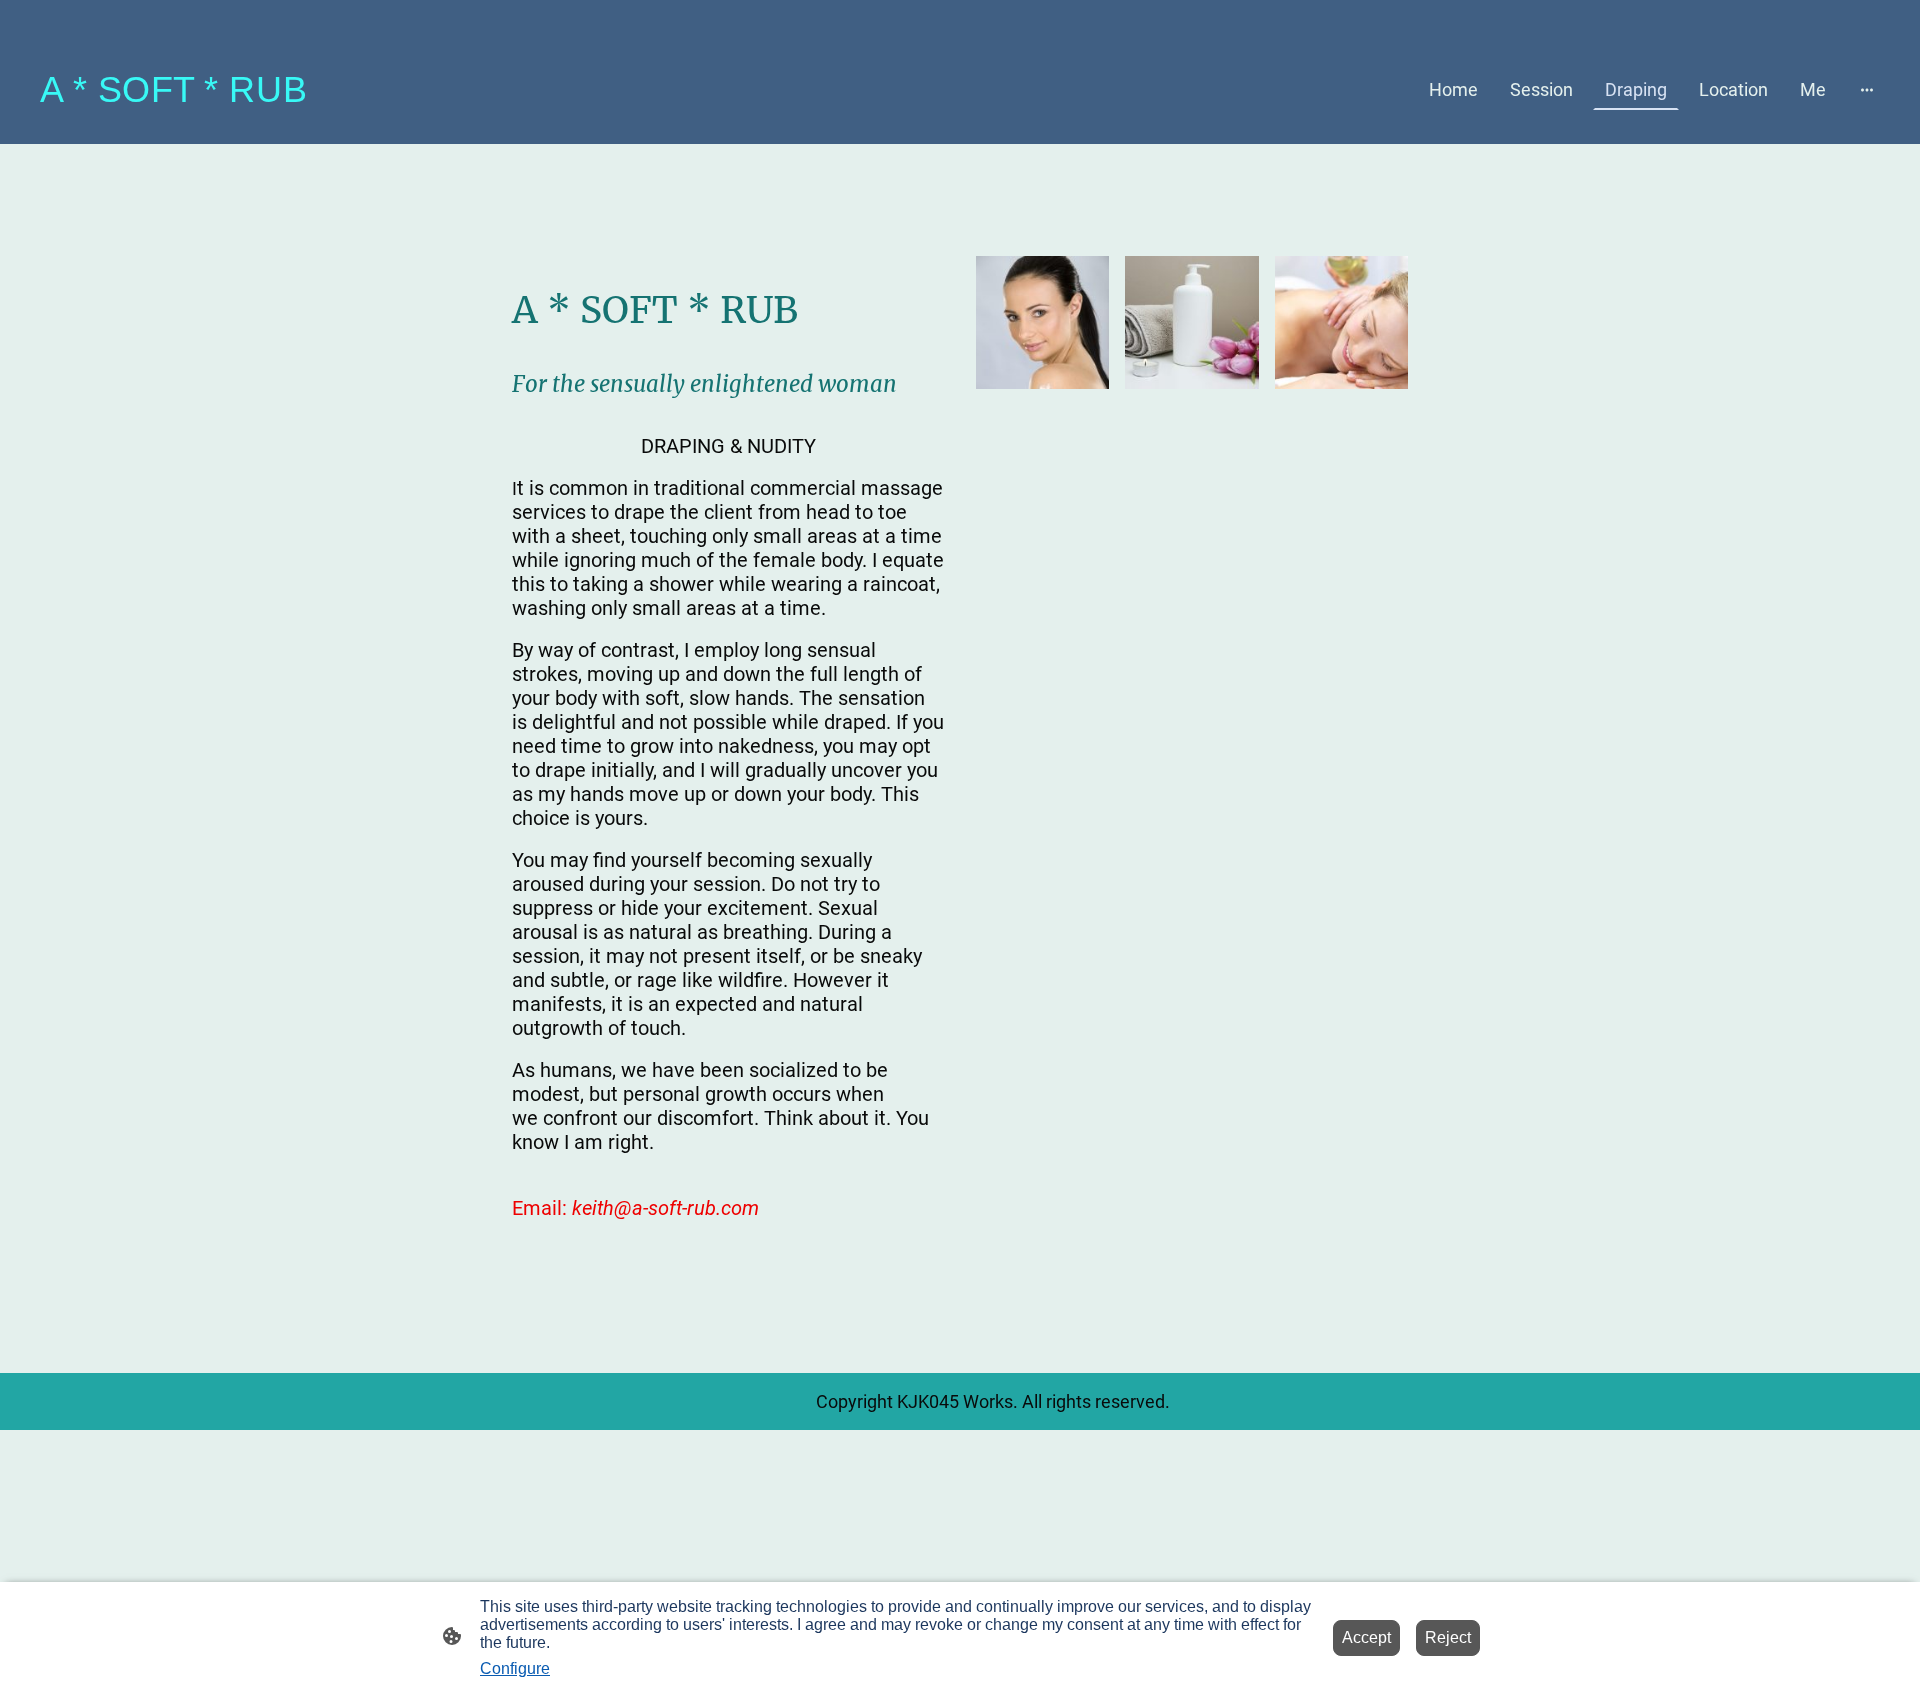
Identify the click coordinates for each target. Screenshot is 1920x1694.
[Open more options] (1867, 89)
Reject (1448, 1637)
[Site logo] (173, 119)
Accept (1366, 1637)
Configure (515, 1668)
